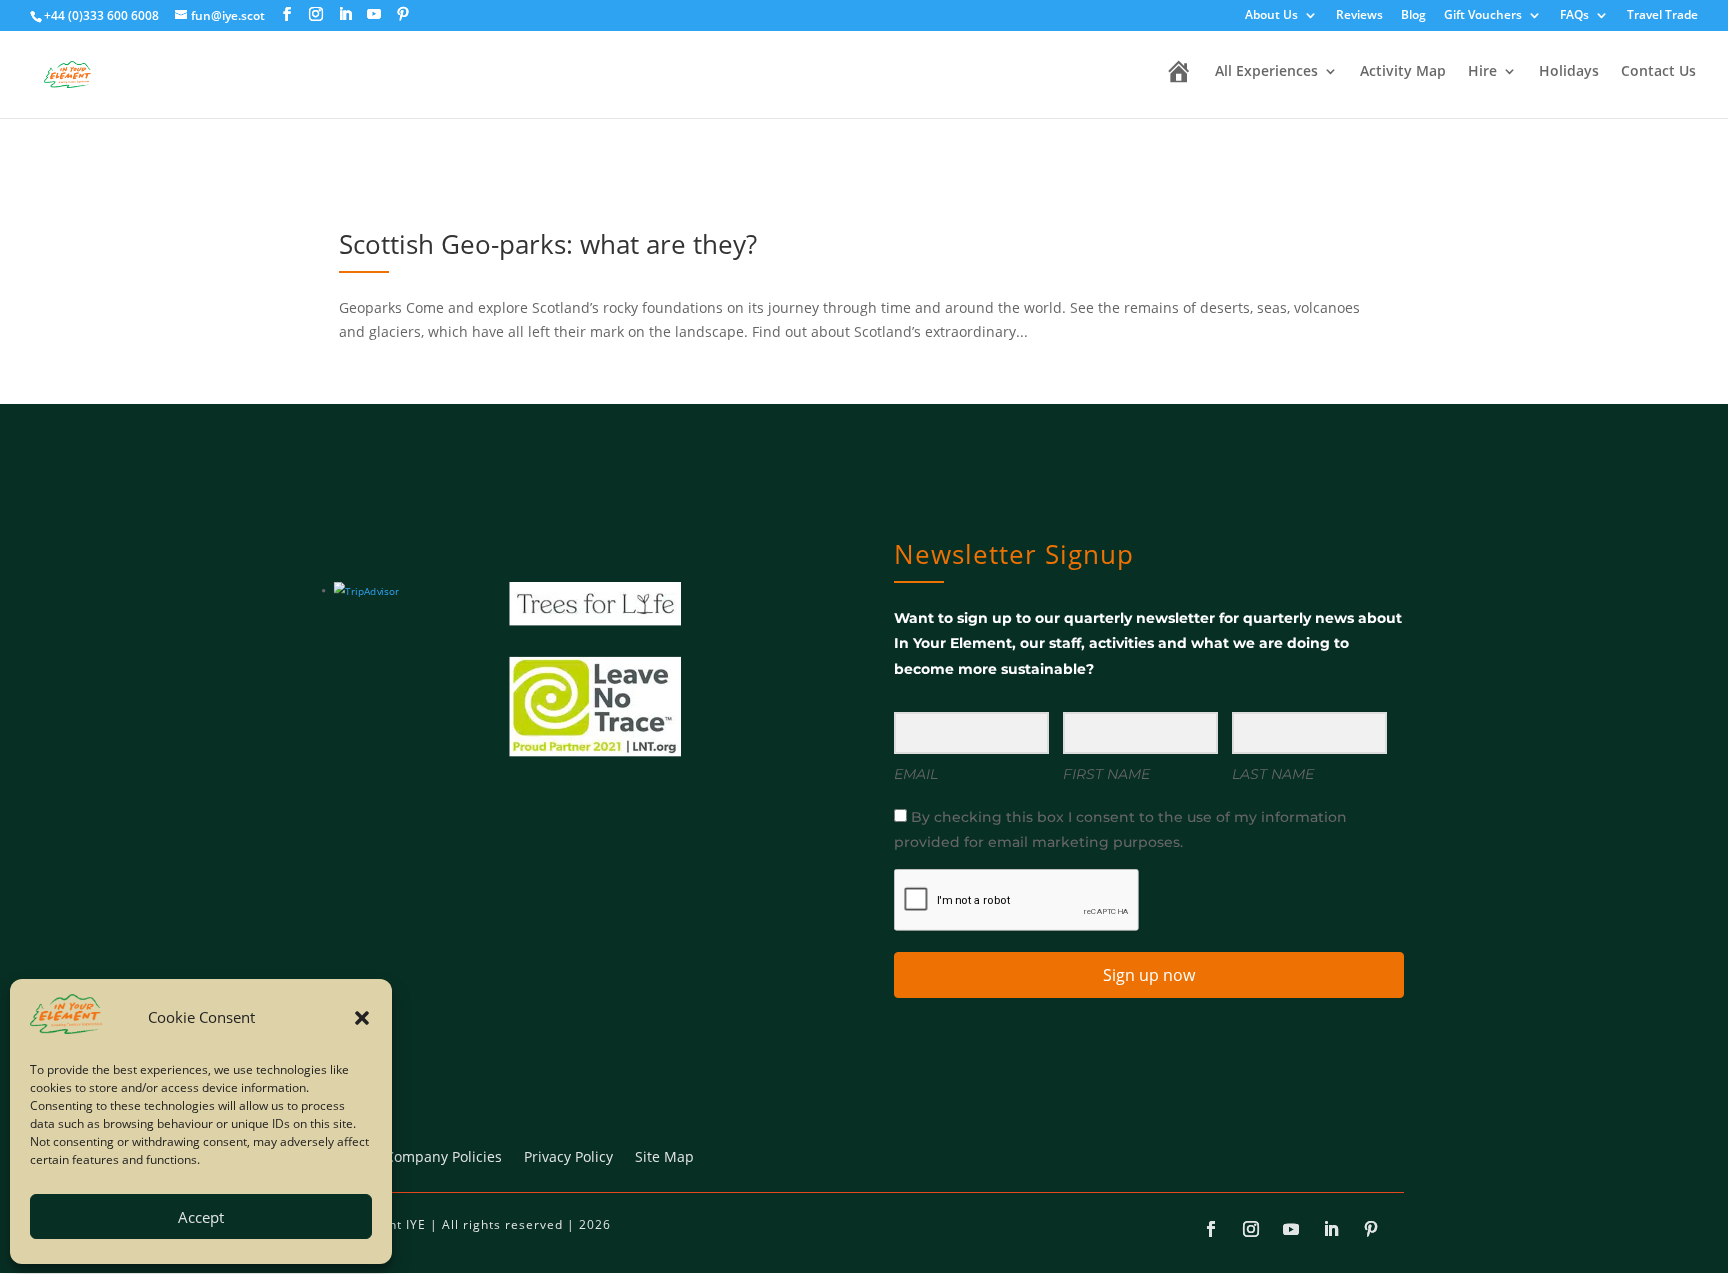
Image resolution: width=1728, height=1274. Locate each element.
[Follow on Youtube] (1291, 1229)
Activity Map (1403, 72)
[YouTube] (374, 14)
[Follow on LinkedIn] (1331, 1229)
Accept (201, 1217)
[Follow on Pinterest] (1371, 1229)
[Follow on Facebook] (1211, 1229)
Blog (1413, 16)
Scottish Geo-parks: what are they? (548, 244)
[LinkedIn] (345, 14)
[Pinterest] (403, 14)
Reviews (1359, 16)
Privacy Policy (568, 1158)
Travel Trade (1662, 16)
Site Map (664, 1158)
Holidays (1569, 72)
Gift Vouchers (1483, 16)
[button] (362, 1018)
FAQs (1574, 16)
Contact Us (1658, 72)
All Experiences (1266, 72)
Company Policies (443, 1158)
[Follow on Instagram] (1251, 1229)
